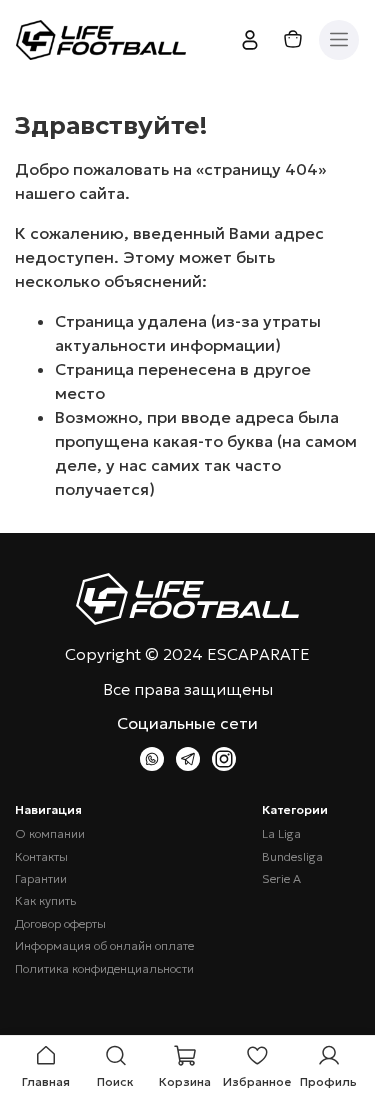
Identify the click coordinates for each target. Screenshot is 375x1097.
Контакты (41, 857)
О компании (50, 834)
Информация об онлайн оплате (104, 946)
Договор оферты (60, 924)
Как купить (45, 901)
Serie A (281, 879)
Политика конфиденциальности (104, 969)
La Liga (281, 834)
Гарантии (41, 879)
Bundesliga (292, 857)
